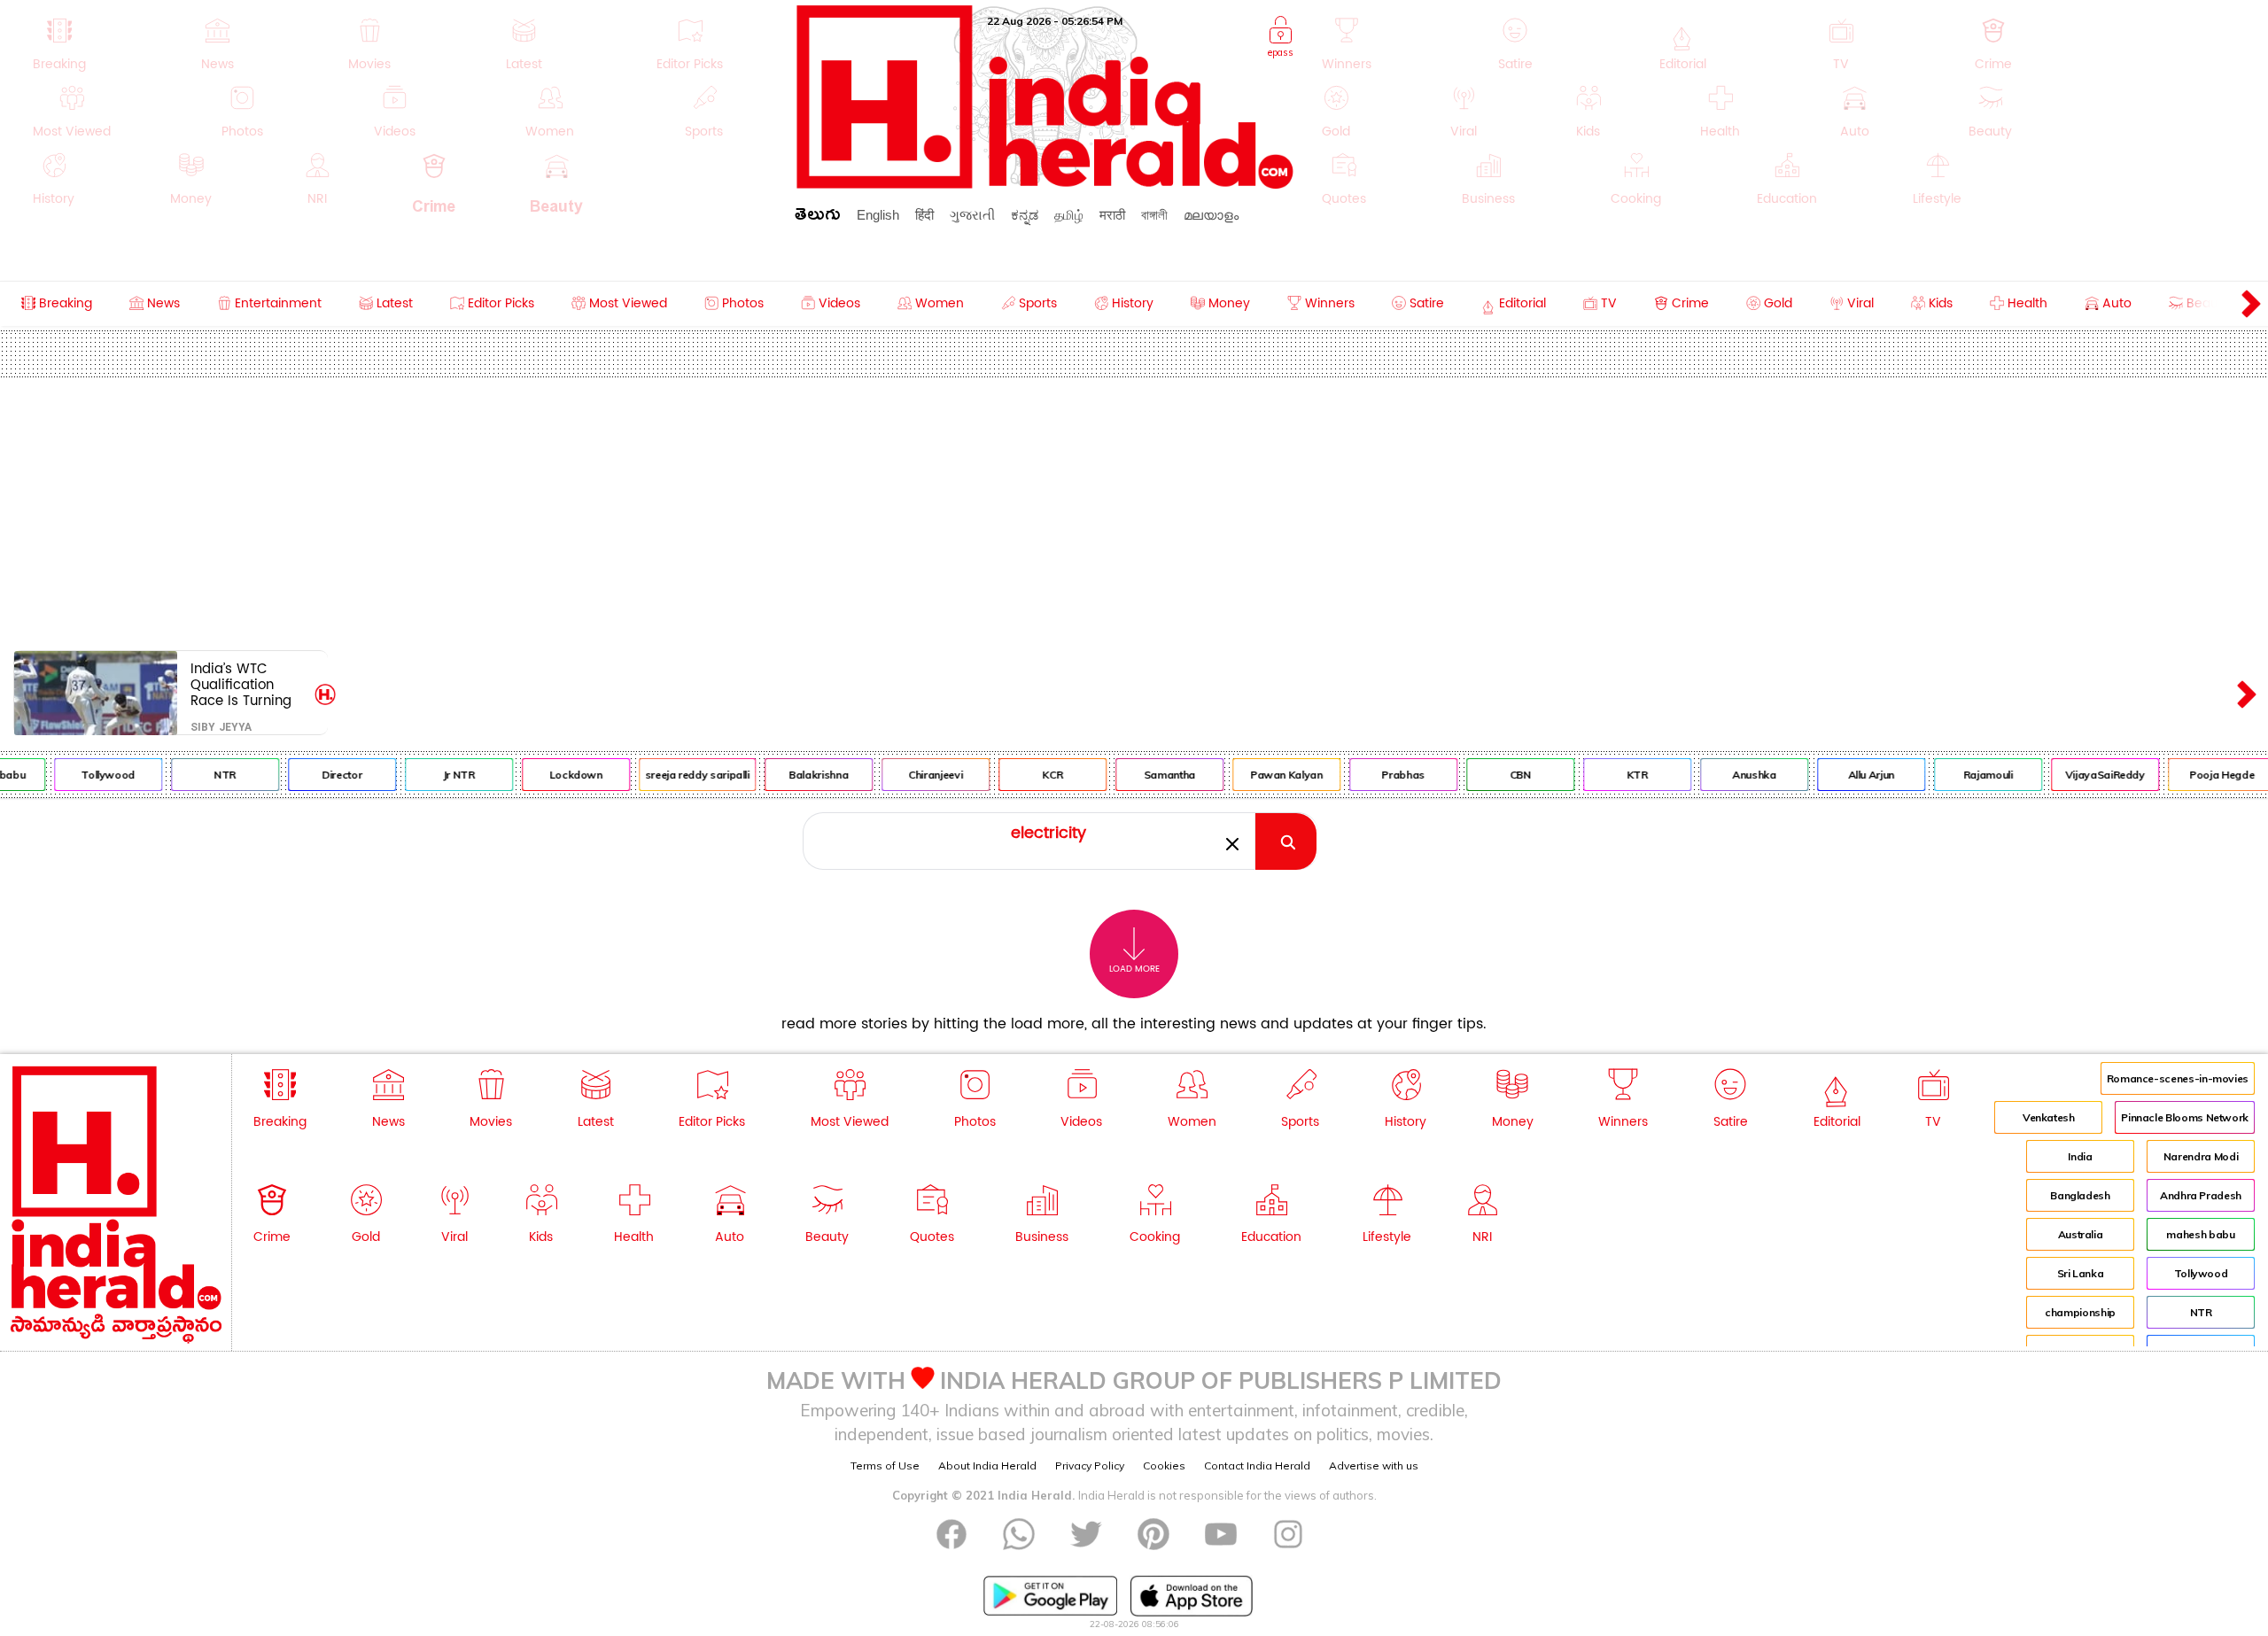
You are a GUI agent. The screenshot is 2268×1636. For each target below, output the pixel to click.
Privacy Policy (1090, 1465)
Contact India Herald (1257, 1465)
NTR (202, 775)
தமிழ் (1069, 215)
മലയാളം (1211, 215)
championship (2080, 1312)
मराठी (1112, 215)
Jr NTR (436, 775)
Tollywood (85, 775)
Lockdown (553, 775)
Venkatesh (2049, 1117)
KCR (1030, 775)
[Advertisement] (1134, 510)
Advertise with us (1374, 1465)
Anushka (1732, 775)
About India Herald (987, 1465)
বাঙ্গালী (1154, 215)
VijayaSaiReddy (2082, 775)
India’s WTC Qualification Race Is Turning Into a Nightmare (246, 684)
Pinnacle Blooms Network (2185, 1117)
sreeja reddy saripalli (674, 775)
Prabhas (1380, 775)
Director (319, 775)
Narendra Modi (2201, 1156)
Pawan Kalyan (1264, 775)
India (2080, 1156)
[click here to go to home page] (1045, 184)
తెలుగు (818, 217)
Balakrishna (796, 775)
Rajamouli (1966, 775)
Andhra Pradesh (2201, 1195)
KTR (1614, 775)
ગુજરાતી (972, 215)
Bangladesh (2080, 1195)
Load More (1134, 969)
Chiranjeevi (913, 775)
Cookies (1164, 1465)
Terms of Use (885, 1465)
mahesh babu (2200, 1234)
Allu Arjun (1848, 775)
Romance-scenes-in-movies (2178, 1078)
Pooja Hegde (2199, 775)
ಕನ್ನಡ (1025, 215)
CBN (1497, 775)
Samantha (1146, 775)
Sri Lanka (2081, 1273)
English (878, 215)
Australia (2081, 1234)
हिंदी (924, 215)
